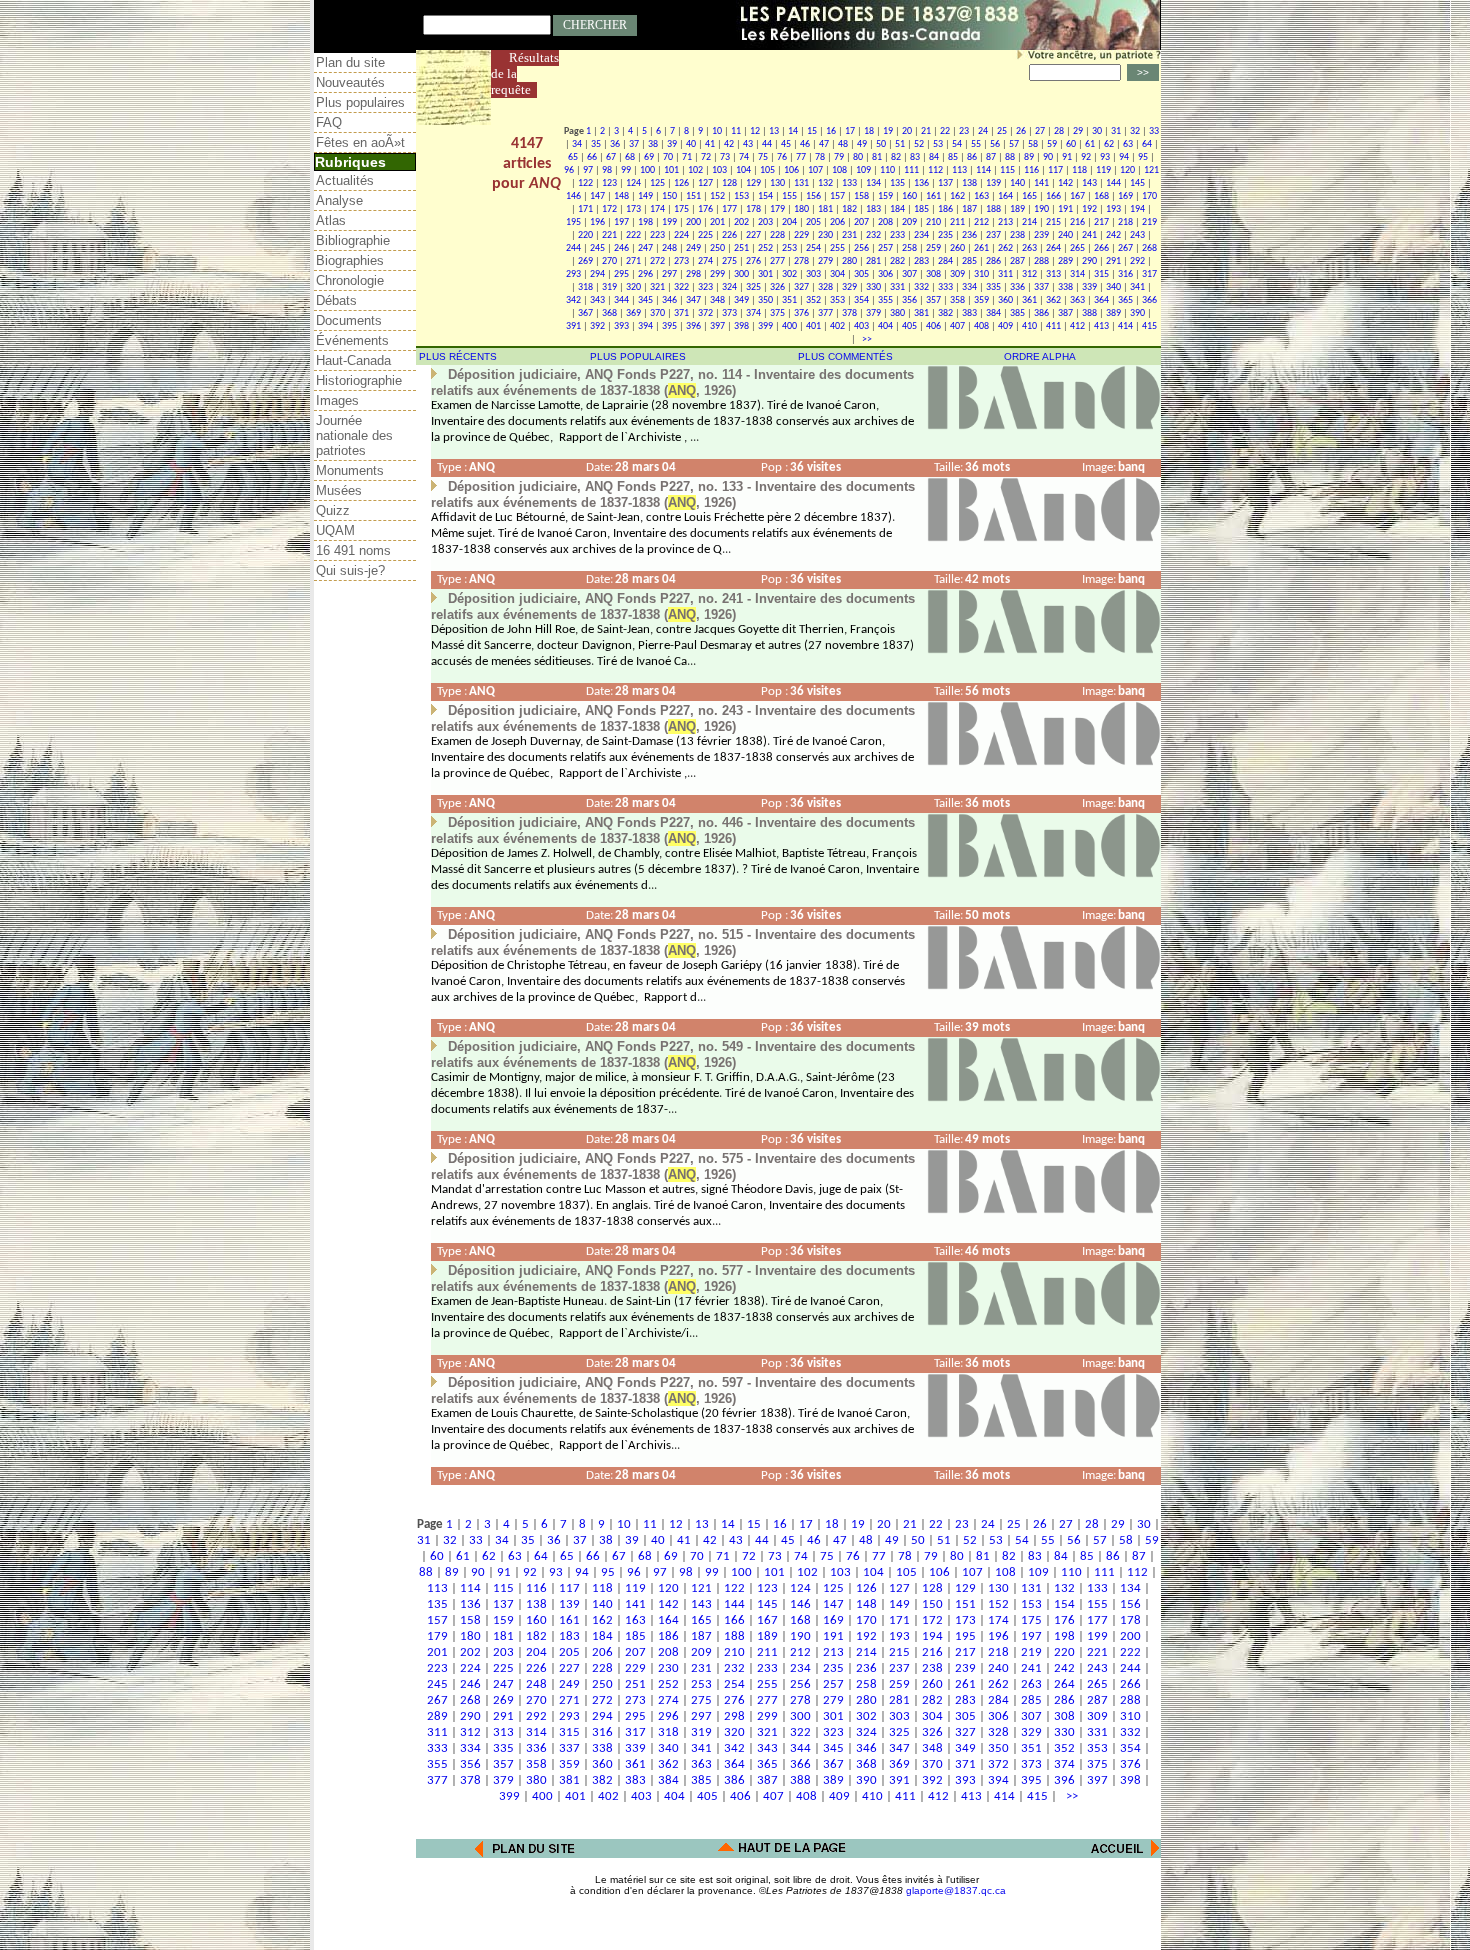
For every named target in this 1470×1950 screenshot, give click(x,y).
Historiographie (359, 380)
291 (1113, 261)
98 (607, 170)
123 (609, 183)
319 (609, 287)
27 (1040, 131)
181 (825, 209)
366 (1149, 300)
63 (1128, 144)
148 (621, 196)
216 (1077, 222)
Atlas (331, 220)
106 (791, 170)
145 (1137, 183)
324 (729, 287)
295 (621, 274)
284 (945, 261)
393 (621, 326)
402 (837, 326)
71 (687, 157)
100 (647, 170)
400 (789, 326)
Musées (339, 490)
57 (1014, 144)
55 (976, 144)
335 (993, 287)
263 (1029, 248)
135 (897, 183)
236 (969, 235)
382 (945, 313)
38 (653, 144)
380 (897, 313)
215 (1053, 222)
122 (585, 183)
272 (657, 261)
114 (983, 170)
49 (862, 144)
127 (705, 183)
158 (861, 196)
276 (753, 261)
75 (763, 157)
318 (585, 287)
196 (597, 222)
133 (849, 183)
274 (705, 261)
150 (669, 196)
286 (993, 261)
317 (1149, 274)
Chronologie (350, 280)
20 (907, 131)
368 (609, 313)
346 (669, 300)
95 (1143, 157)
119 (1103, 170)
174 (657, 209)
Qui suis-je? (350, 570)
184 (897, 209)
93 (1105, 157)
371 (681, 313)
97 (588, 170)
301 (765, 274)
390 (1137, 313)
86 (972, 157)
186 (945, 209)
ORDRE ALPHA (1040, 356)
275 (729, 261)
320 (633, 287)
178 (753, 209)
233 (897, 235)
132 (825, 183)
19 (888, 131)
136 (921, 183)
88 (1010, 157)
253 (789, 248)
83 (915, 157)
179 (777, 209)
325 (753, 287)
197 (621, 222)
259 (933, 248)
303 (813, 274)
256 (861, 248)
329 (849, 287)
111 (911, 170)
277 (777, 261)
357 (933, 300)
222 (633, 235)
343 (597, 300)
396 (693, 326)
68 (630, 157)
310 (981, 274)
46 (805, 144)
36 (615, 144)
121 (1151, 170)
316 (1125, 274)
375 (777, 313)
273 (681, 261)
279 (825, 261)
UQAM (335, 530)
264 (1053, 248)
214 (1029, 222)
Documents (349, 320)
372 (705, 313)
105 (767, 170)
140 (1017, 183)
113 (959, 170)
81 (877, 157)
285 (969, 261)
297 (669, 274)
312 (1029, 274)
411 (1053, 326)
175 (681, 209)
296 (645, 274)
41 (710, 144)
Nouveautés (350, 82)
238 (1017, 235)
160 (909, 196)
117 (1055, 170)
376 (801, 313)
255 (837, 248)
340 (1113, 287)
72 (706, 157)
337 (1041, 287)
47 (824, 144)
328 (825, 287)
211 (957, 222)
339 (1089, 287)
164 (1005, 196)
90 (1048, 157)
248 (669, 248)
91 (1067, 157)
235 (945, 235)
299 (717, 274)
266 (1101, 248)
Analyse (339, 200)
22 (945, 131)
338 (1065, 287)
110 (887, 170)
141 (1041, 183)
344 (621, 300)
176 (705, 209)
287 (1017, 261)
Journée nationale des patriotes (354, 435)
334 (969, 287)
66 (592, 157)
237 (993, 235)
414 (1125, 326)
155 (789, 196)
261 (981, 248)
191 (1065, 209)
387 (1065, 313)
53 (938, 144)
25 (1002, 131)
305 (861, 274)
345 (645, 300)
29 (1078, 131)
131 (801, 183)
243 (1137, 235)
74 (744, 157)
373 (729, 313)
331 (897, 287)
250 (717, 248)
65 (573, 157)
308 (933, 274)
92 (1086, 157)
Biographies (350, 260)
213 (1005, 222)
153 (741, 196)
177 (729, 209)
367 (585, 313)
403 (861, 326)
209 (909, 222)
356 (909, 300)
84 (934, 157)
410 (1029, 326)
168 (1101, 196)
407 (957, 326)
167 (1077, 196)
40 (691, 144)
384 (993, 313)
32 (1135, 131)
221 (609, 235)
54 (957, 144)
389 (1113, 313)
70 (668, 157)
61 (1090, 144)
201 (717, 222)
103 (719, 170)
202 (741, 222)
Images (337, 400)
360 (1005, 300)
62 (1109, 144)
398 (741, 326)
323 (705, 287)
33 (1154, 131)
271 (633, 261)
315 (1101, 274)
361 (1029, 300)
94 (1124, 157)
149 (645, 196)
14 (793, 131)
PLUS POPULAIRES (638, 356)
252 (765, 248)
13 (774, 131)
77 (801, 157)
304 (837, 274)
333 (945, 287)
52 (919, 144)
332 (921, 287)
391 (573, 326)
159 (885, 196)
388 (1089, 313)
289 (1065, 261)
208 (885, 222)
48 (843, 144)
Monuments (350, 470)
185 (921, 209)
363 (1077, 300)
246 (621, 248)
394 (645, 326)
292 (1137, 261)
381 (921, 313)
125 (657, 183)
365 (1125, 300)
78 (820, 157)
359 (981, 300)
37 (634, 144)
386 (1041, 313)
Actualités (345, 180)
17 (850, 131)
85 (953, 157)
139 (993, 183)
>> (865, 339)
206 (837, 222)
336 (1017, 287)
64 (1147, 144)
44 (767, 144)
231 (849, 235)
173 (633, 209)
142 (1065, 183)
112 (935, 170)
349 (741, 300)
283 (921, 261)
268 (1149, 248)
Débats (336, 300)
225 (705, 235)
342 (573, 300)
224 (681, 235)
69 (649, 157)
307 (909, 274)
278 (801, 261)
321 (657, 287)
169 (1125, 196)
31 (1116, 131)
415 (1149, 326)
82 (896, 157)
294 (597, 274)
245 (597, 248)
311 (1005, 274)
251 (741, 248)
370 (657, 313)
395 (669, 326)
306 (885, 274)
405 (909, 326)
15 (812, 131)
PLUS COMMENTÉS (845, 356)
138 (969, 183)
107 (815, 170)
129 (753, 183)
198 (645, 222)
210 (933, 222)
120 (1127, 170)
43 (748, 144)
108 (839, 170)
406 (933, 326)
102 (695, 170)
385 (1017, 313)
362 (1053, 300)
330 (873, 287)
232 (873, 235)
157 (837, 196)
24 (983, 131)
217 (1101, 222)
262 (1005, 248)
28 (1059, 131)
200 (693, 222)
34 (577, 144)
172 (609, 209)
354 (861, 300)
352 (813, 300)
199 (669, 222)
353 (837, 300)
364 (1101, 300)
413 (1101, 326)
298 (693, 274)
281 (873, 261)
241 (1089, 235)
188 (993, 209)
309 (957, 274)
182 (849, 209)
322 (681, 287)
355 (885, 300)
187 (969, 209)
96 (569, 170)
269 (585, 261)
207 (861, 222)
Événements (352, 340)
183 (873, 209)
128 (729, 183)
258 (909, 248)
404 (885, 326)
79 (839, 157)
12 (755, 131)
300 (741, 274)
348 (717, 300)
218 (1125, 222)
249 (693, 248)
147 (597, 196)
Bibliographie (353, 240)
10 (717, 131)
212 (981, 222)
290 (1089, 261)
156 (813, 196)
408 (981, 326)
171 (585, 209)
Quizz (333, 510)
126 (681, 183)
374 (753, 313)
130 (777, 183)
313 (1053, 274)
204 (789, 222)
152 (717, 196)
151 (693, 196)
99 (626, 170)
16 (831, 131)
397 (717, 326)
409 (1005, 326)
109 (863, 170)
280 (849, 261)
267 (1125, 248)
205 (813, 222)
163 (981, 196)
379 (873, 313)
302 (789, 274)
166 (1053, 196)
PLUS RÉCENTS (458, 356)
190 (1041, 209)
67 (611, 157)
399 (765, 326)
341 (1137, 287)
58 (1033, 144)
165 (1029, 196)
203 (765, 222)
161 (933, 196)
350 (765, 300)
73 (725, 157)
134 (873, 183)
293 (573, 274)
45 (786, 144)
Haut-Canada (353, 360)
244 (573, 248)
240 (1065, 235)
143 (1089, 183)
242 (1113, 235)
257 (885, 248)
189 (1017, 209)
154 (765, 196)
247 (645, 248)
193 (1113, 209)
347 (693, 300)
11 (736, 131)
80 (858, 157)
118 (1079, 170)
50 (881, 144)
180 (801, 209)
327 (801, 287)
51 (900, 144)
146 (573, 196)
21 (926, 131)
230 (825, 235)
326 (777, 287)
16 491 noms (353, 550)
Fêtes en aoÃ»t (360, 142)
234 (921, 235)
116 (1031, 170)
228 (777, 235)
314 (1077, 274)
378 (849, 313)
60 (1071, 144)
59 (1052, 144)
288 (1041, 261)
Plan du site (350, 62)
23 (964, 131)
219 (1149, 222)
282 (897, 261)
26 (1021, 131)
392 (597, 326)
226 (729, 235)
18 (869, 131)
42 (729, 144)
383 (969, 313)
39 (672, 144)
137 (945, 183)
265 (1077, 248)
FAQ (329, 122)
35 (596, 144)
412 (1077, 326)
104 (743, 170)
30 (1097, 131)
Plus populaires (360, 102)
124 (633, 183)
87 (991, 157)
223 (657, 235)
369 (633, 313)
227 (753, 235)
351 (789, 300)
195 (573, 222)
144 (1113, 183)
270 (609, 261)
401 (813, 326)
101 (671, 170)
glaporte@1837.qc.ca (956, 1890)
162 (957, 196)
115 (1007, 170)
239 (1041, 235)
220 (585, 235)
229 (801, 235)
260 (957, 248)
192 (1089, 209)
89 (1029, 157)
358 (957, 300)
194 (1137, 209)
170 (1149, 196)
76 (782, 157)
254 (813, 248)
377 (825, 313)
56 (995, 144)
